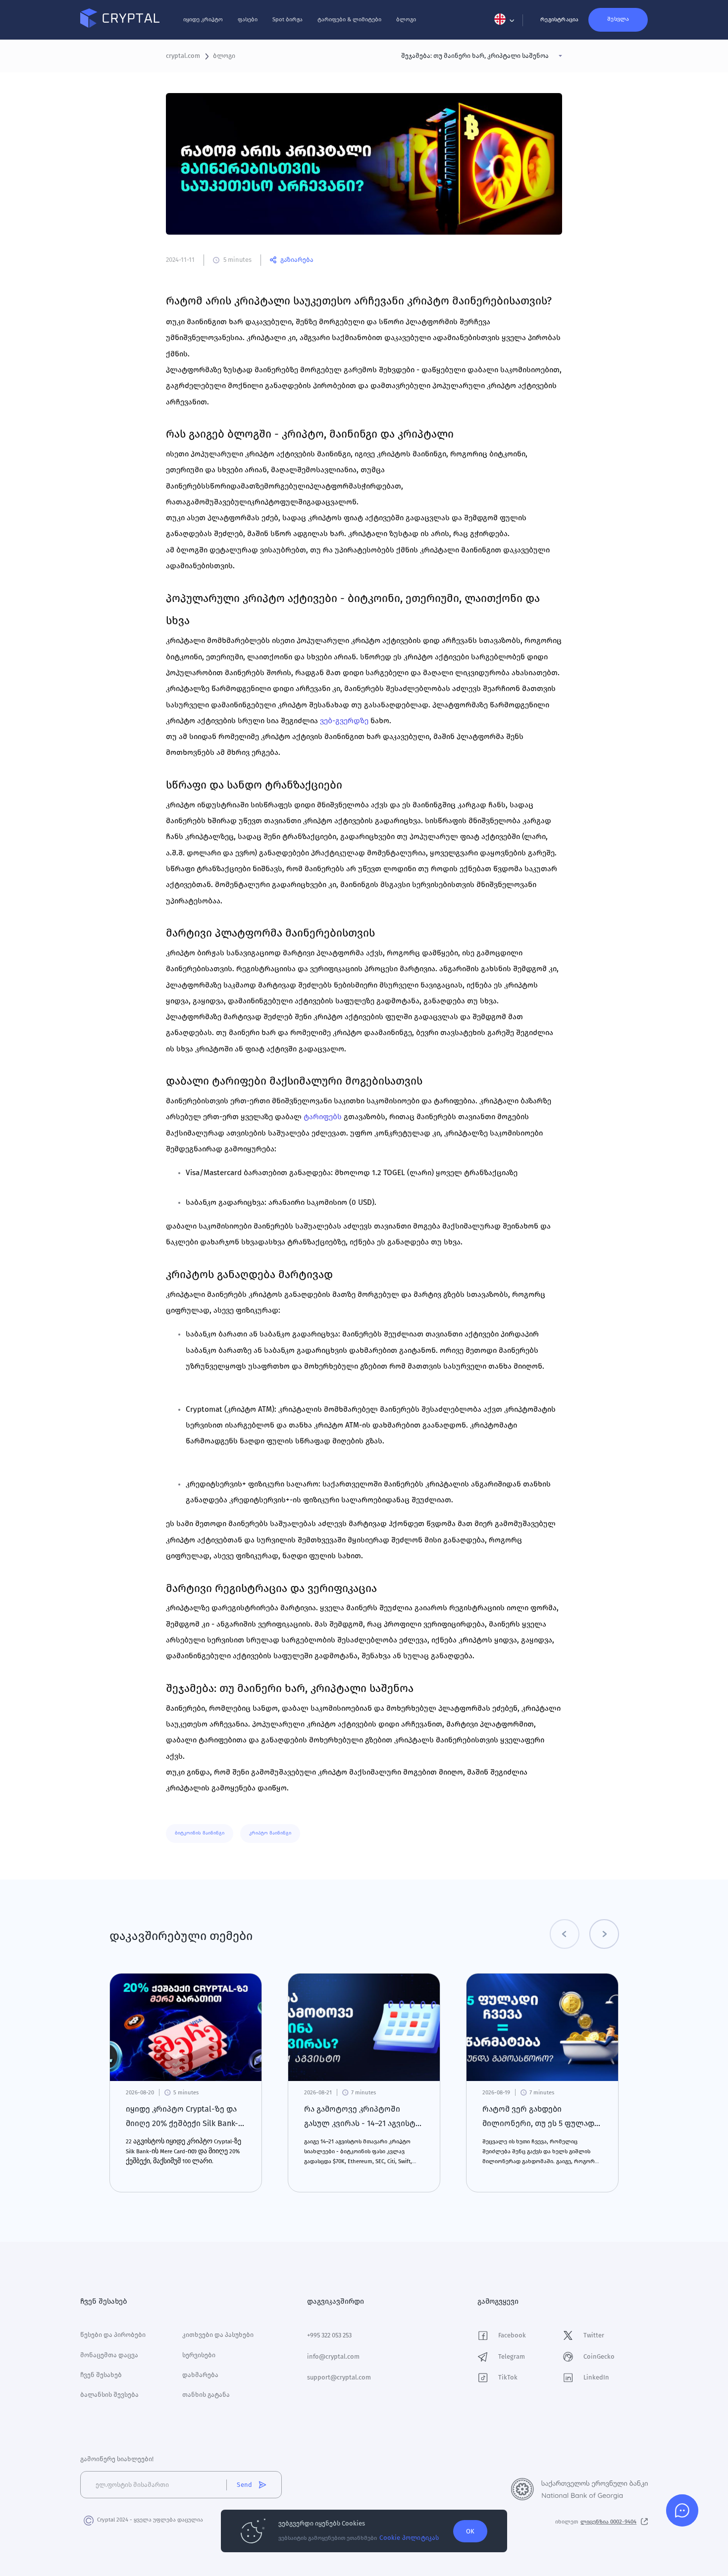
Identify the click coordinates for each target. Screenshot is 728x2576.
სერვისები (199, 2355)
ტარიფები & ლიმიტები (349, 19)
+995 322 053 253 (329, 2335)
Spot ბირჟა (287, 19)
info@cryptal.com (333, 2356)
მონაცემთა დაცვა (109, 2355)
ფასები (248, 19)
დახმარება (200, 2375)
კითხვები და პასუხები (218, 2335)
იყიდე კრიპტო (203, 19)
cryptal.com (183, 56)
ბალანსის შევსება (109, 2395)
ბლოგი (406, 19)
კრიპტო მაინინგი (270, 1833)
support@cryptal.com (339, 2377)
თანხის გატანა (206, 2395)
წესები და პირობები (113, 2335)
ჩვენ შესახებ (101, 2375)
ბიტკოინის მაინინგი (200, 1833)
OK (470, 2531)
